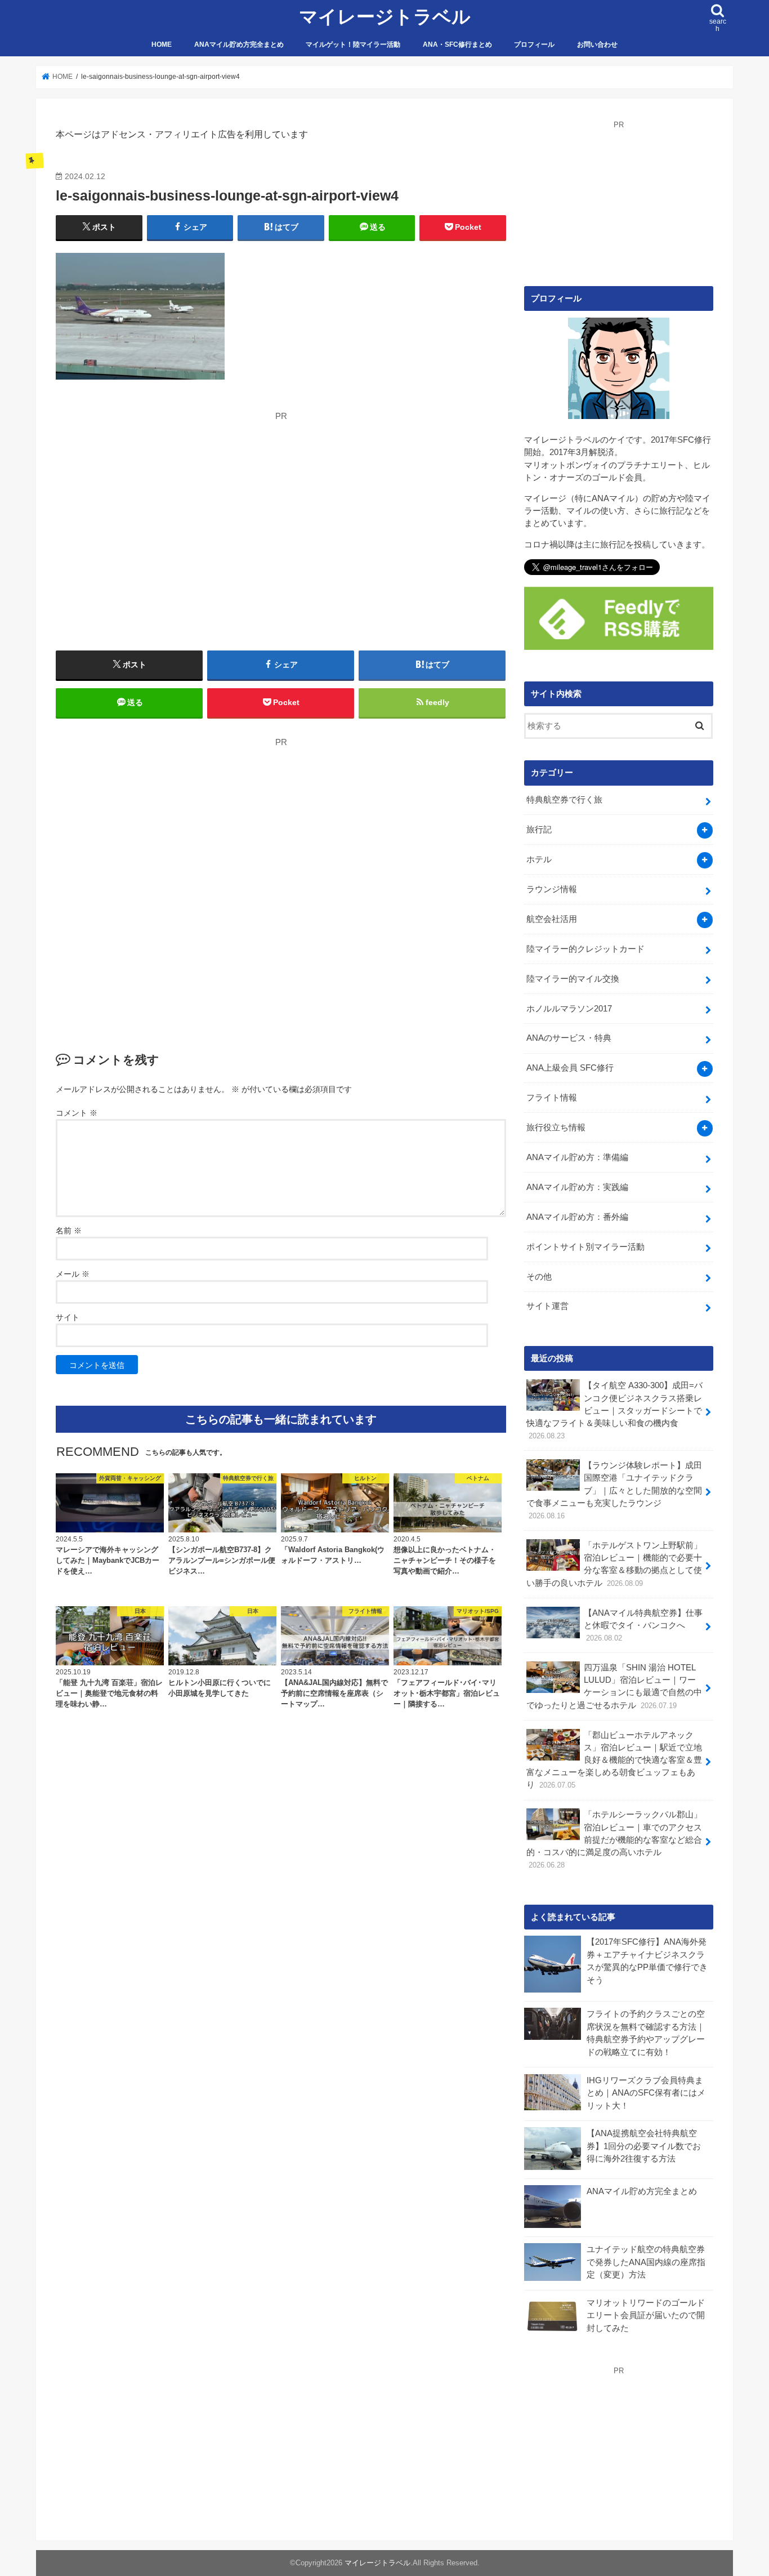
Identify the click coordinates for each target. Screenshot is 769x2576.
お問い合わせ (597, 44)
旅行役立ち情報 (556, 1127)
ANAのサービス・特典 (569, 1038)
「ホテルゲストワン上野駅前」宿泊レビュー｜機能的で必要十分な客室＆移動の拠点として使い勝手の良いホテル (614, 1564)
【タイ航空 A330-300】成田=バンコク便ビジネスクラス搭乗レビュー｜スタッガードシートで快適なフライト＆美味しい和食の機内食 (614, 1410)
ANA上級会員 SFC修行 (570, 1068)
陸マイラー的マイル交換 (573, 979)
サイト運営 (547, 1306)
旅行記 (539, 830)
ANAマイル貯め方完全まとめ (239, 44)
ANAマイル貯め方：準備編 (577, 1157)
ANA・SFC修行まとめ (457, 44)
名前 (69, 1231)
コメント (77, 1113)
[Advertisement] (162, 501)
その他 (539, 1277)
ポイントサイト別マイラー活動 (585, 1247)
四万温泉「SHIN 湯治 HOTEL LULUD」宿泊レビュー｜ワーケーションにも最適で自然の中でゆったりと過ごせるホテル (614, 1686)
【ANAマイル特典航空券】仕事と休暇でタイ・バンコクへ (643, 1625)
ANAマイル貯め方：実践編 (577, 1187)
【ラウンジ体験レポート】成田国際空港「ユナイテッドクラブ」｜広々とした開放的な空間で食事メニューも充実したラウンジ (614, 1490)
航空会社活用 (552, 919)
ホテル (539, 859)
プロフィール (534, 44)
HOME (162, 44)
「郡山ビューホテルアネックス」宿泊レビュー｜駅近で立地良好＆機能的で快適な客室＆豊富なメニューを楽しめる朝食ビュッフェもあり (614, 1760)
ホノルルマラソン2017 (569, 1009)
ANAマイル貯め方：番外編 (577, 1217)
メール (73, 1274)
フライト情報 (552, 1098)
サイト (68, 1317)
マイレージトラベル (385, 17)
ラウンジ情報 (552, 889)
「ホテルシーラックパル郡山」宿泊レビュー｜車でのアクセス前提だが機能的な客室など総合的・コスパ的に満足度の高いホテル (614, 1840)
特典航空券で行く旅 (564, 800)
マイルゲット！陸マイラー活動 (353, 44)
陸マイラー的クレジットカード (585, 949)
